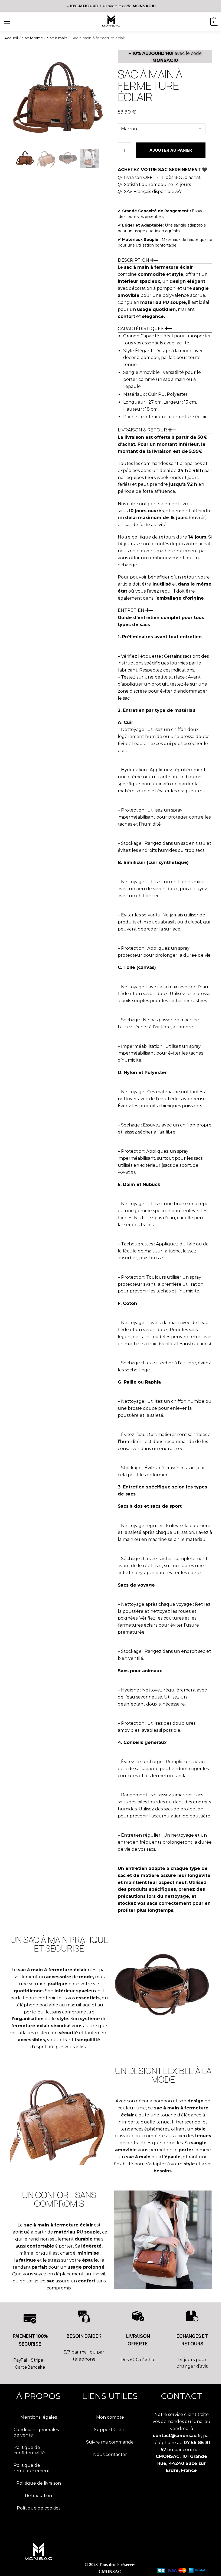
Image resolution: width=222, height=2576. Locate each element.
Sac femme (33, 38)
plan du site (38, 2572)
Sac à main (57, 38)
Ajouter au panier (171, 150)
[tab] (165, 288)
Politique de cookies (39, 2508)
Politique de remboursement (32, 2468)
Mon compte (110, 2417)
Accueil (11, 38)
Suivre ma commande (110, 2442)
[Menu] (12, 22)
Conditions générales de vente (36, 2432)
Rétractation (38, 2496)
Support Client (110, 2430)
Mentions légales (39, 2417)
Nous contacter (110, 2454)
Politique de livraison (39, 2483)
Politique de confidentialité (29, 2450)
